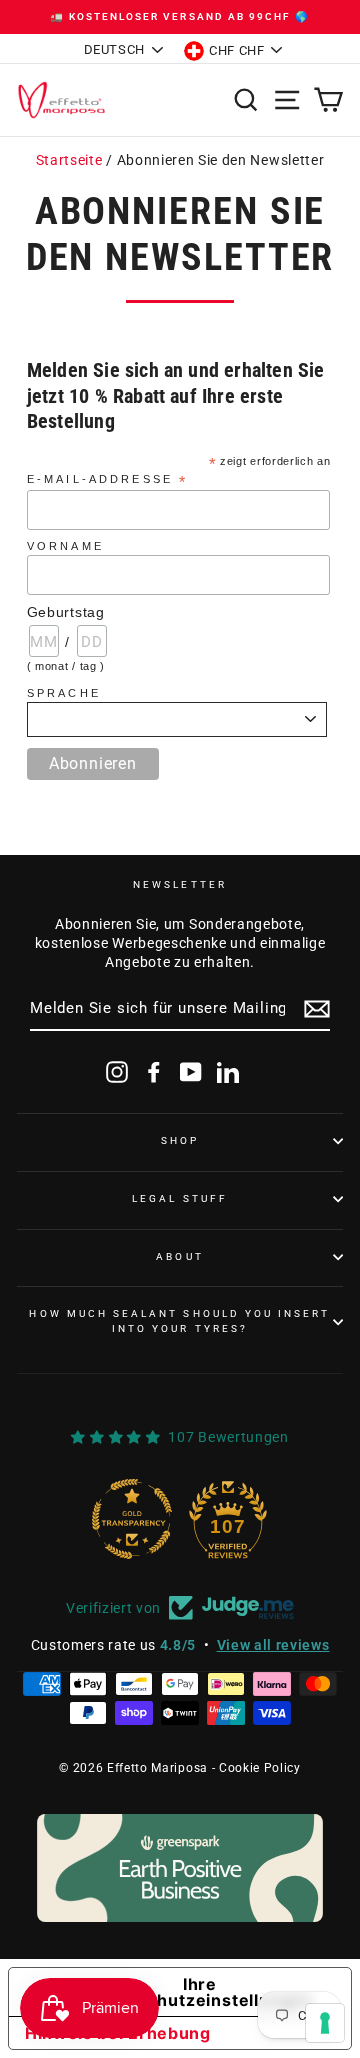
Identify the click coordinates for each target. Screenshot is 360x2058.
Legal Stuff (180, 1198)
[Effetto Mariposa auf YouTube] (191, 1072)
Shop (180, 1140)
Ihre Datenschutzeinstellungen (200, 1992)
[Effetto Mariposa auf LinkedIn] (228, 1072)
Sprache (67, 693)
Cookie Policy (260, 1768)
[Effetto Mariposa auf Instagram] (117, 1072)
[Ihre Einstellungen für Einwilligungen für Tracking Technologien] (325, 2023)
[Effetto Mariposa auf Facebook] (154, 1072)
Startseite (69, 160)
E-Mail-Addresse (108, 480)
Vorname (65, 546)
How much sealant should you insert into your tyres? (179, 1320)
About (179, 1256)
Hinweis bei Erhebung (118, 2033)
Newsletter (180, 884)
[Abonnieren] (317, 1009)
